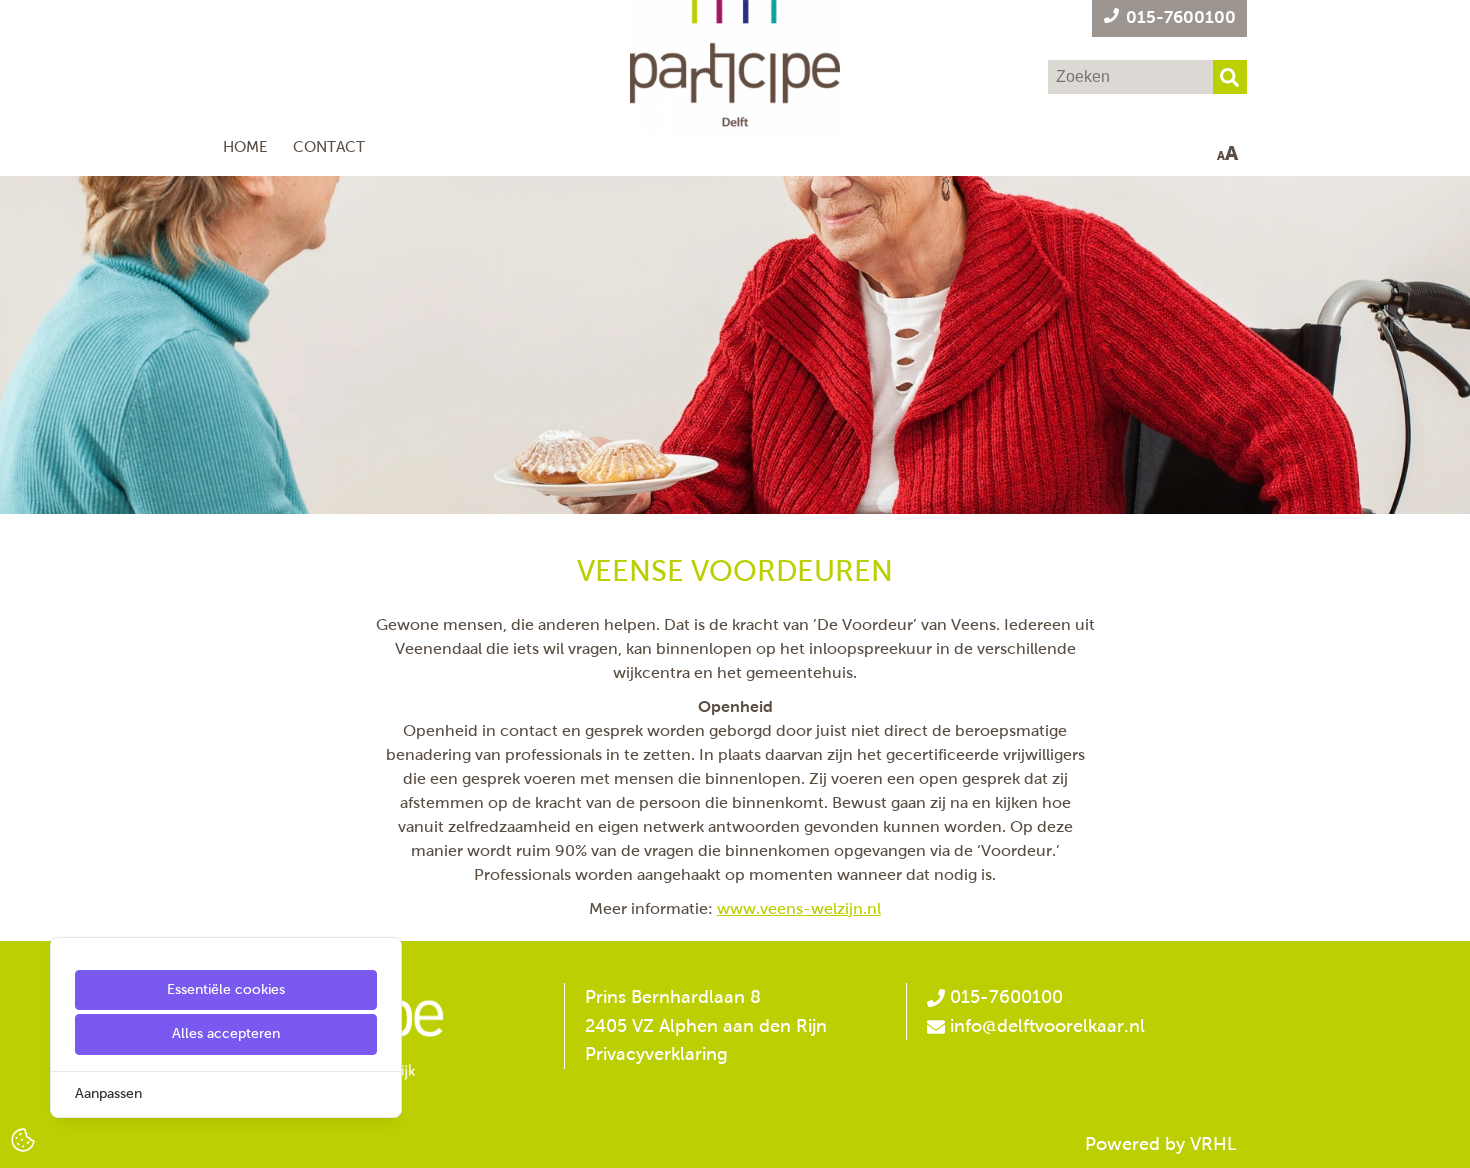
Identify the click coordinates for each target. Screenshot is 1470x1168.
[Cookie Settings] (23, 1138)
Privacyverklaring (656, 1054)
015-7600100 (1004, 997)
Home (245, 146)
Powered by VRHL (1161, 1144)
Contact (329, 146)
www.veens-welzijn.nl (799, 908)
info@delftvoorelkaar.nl (1047, 1026)
